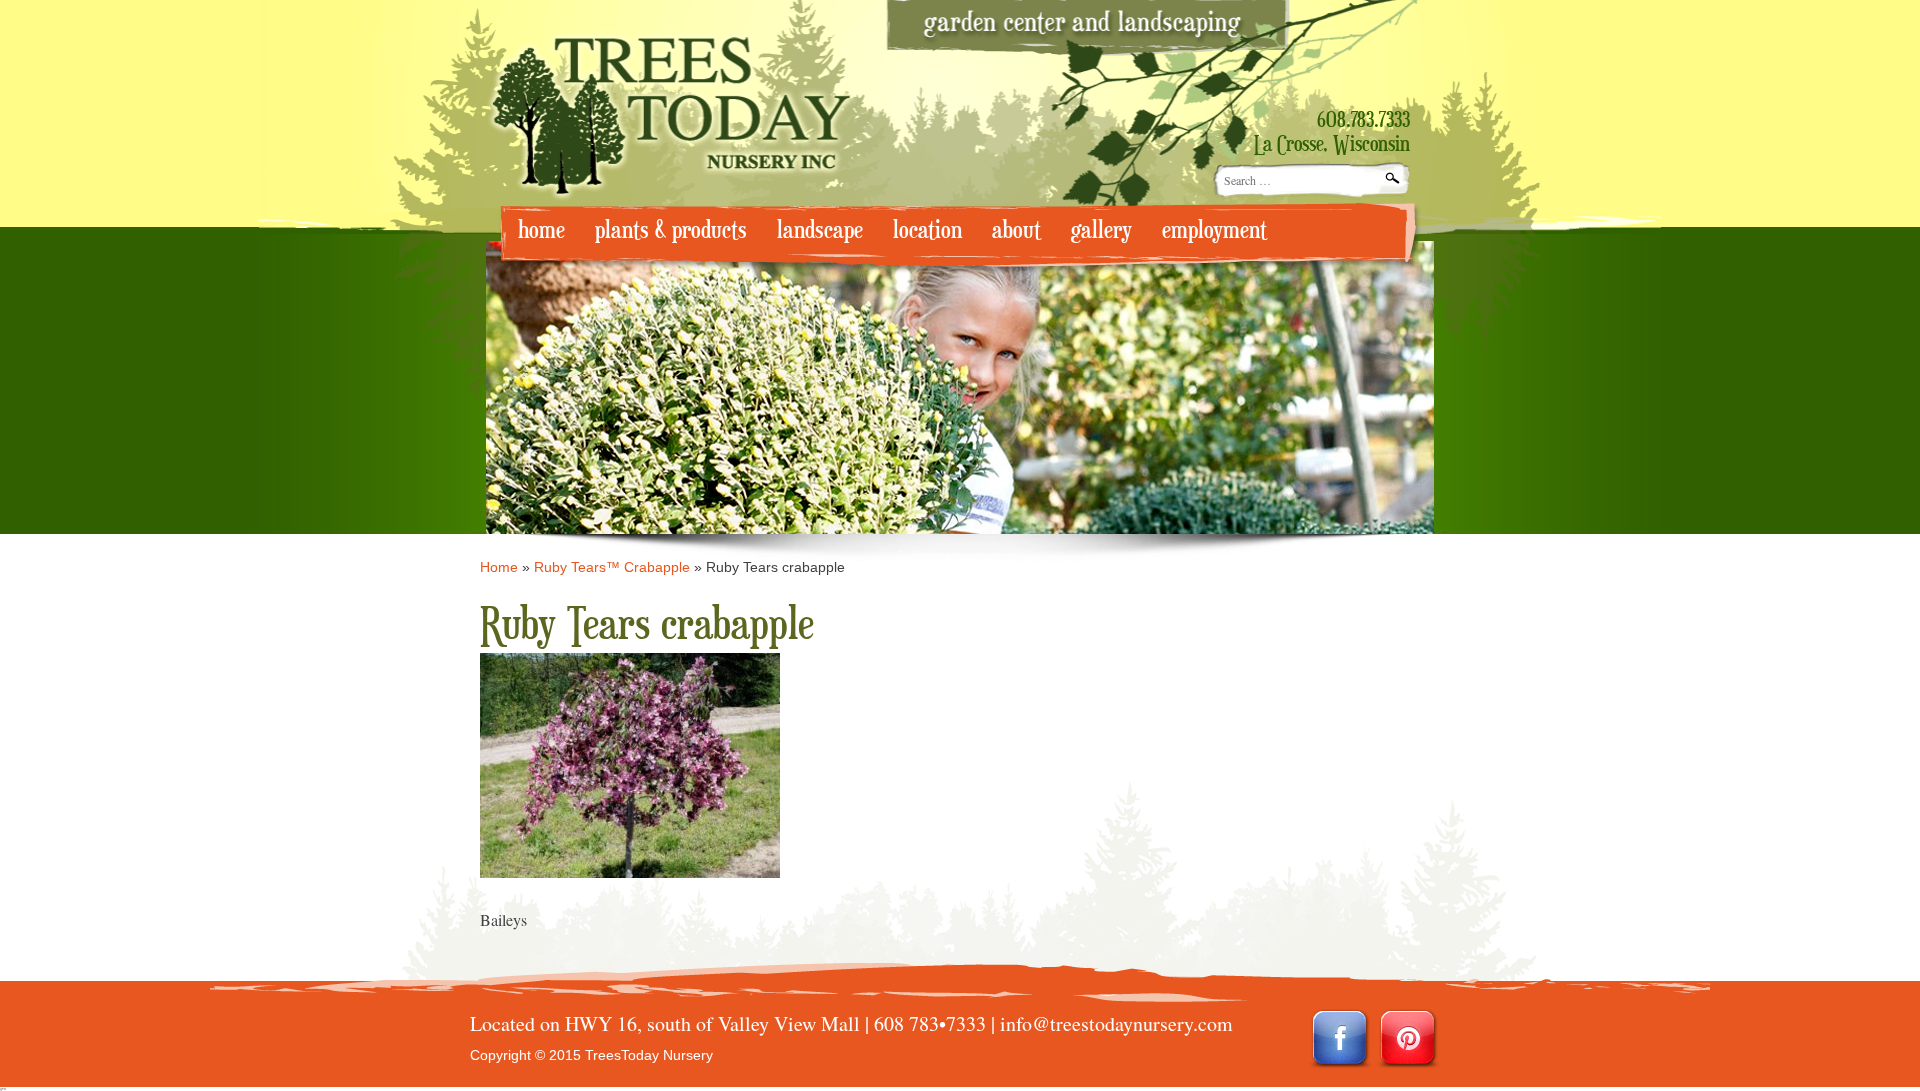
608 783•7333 (930, 1023)
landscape (820, 230)
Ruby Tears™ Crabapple (612, 567)
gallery (1101, 230)
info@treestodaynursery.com (1116, 1023)
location (927, 230)
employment (1214, 230)
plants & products (671, 230)
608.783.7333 (1363, 121)
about (1016, 230)
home (541, 230)
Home (499, 567)
